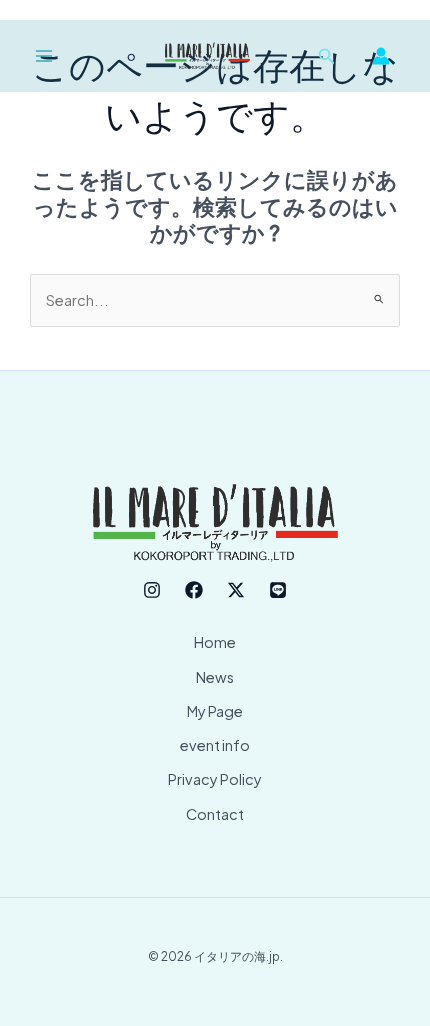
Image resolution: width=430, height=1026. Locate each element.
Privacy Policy (215, 779)
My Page (215, 711)
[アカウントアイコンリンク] (381, 56)
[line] (278, 590)
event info (215, 745)
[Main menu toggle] (44, 56)
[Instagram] (152, 590)
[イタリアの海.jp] (207, 56)
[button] (327, 56)
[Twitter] (236, 590)
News (215, 677)
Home (215, 642)
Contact (215, 814)
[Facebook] (194, 590)
